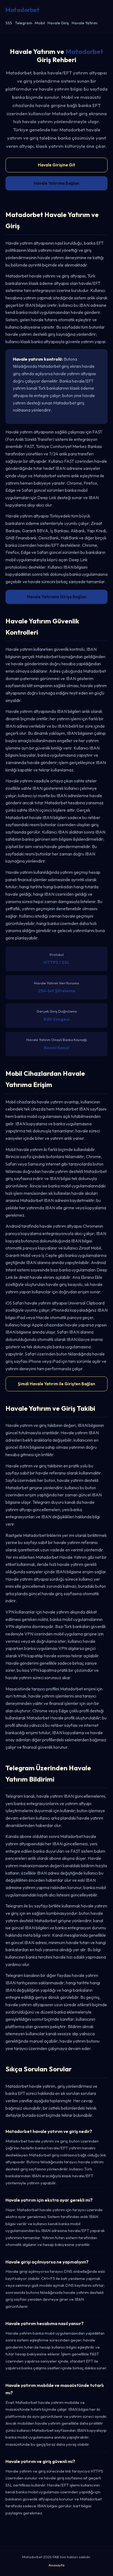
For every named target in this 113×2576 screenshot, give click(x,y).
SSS (9, 23)
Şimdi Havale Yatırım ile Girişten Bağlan (56, 1384)
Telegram (23, 23)
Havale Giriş (58, 23)
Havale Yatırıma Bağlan (56, 183)
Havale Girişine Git (56, 165)
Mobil (40, 23)
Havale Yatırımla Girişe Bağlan (57, 597)
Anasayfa (56, 2565)
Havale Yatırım (84, 23)
